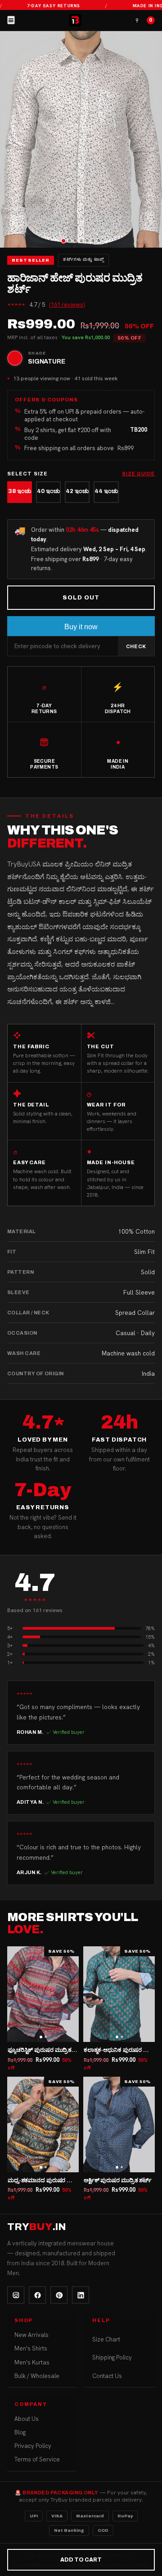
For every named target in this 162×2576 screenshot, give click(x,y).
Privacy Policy (33, 2446)
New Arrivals (31, 2335)
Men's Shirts (31, 2348)
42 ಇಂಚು (77, 491)
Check (136, 646)
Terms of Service (37, 2459)
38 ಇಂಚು (20, 491)
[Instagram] (16, 2295)
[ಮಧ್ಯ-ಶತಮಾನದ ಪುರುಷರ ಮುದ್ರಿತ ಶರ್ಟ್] (43, 2124)
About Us (27, 2419)
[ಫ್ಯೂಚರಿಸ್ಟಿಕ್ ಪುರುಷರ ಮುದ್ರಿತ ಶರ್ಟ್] (43, 1994)
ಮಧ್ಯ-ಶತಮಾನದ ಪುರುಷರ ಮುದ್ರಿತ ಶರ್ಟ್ (52, 2180)
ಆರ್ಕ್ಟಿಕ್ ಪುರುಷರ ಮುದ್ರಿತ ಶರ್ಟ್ (118, 2180)
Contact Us (107, 2376)
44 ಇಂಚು (106, 491)
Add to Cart (81, 2560)
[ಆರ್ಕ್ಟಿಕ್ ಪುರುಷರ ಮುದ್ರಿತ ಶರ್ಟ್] (119, 2124)
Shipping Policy (112, 2357)
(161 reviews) (67, 305)
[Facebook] (37, 2295)
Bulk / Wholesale (37, 2376)
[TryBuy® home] (75, 20)
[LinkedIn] (81, 2295)
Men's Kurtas (32, 2362)
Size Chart (106, 2339)
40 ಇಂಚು (48, 491)
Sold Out (81, 598)
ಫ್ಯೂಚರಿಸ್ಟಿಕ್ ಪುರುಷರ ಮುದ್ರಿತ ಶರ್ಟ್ (47, 2050)
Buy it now (81, 627)
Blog (20, 2432)
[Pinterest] (59, 2295)
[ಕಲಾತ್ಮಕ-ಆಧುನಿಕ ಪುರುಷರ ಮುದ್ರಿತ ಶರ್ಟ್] (119, 1994)
